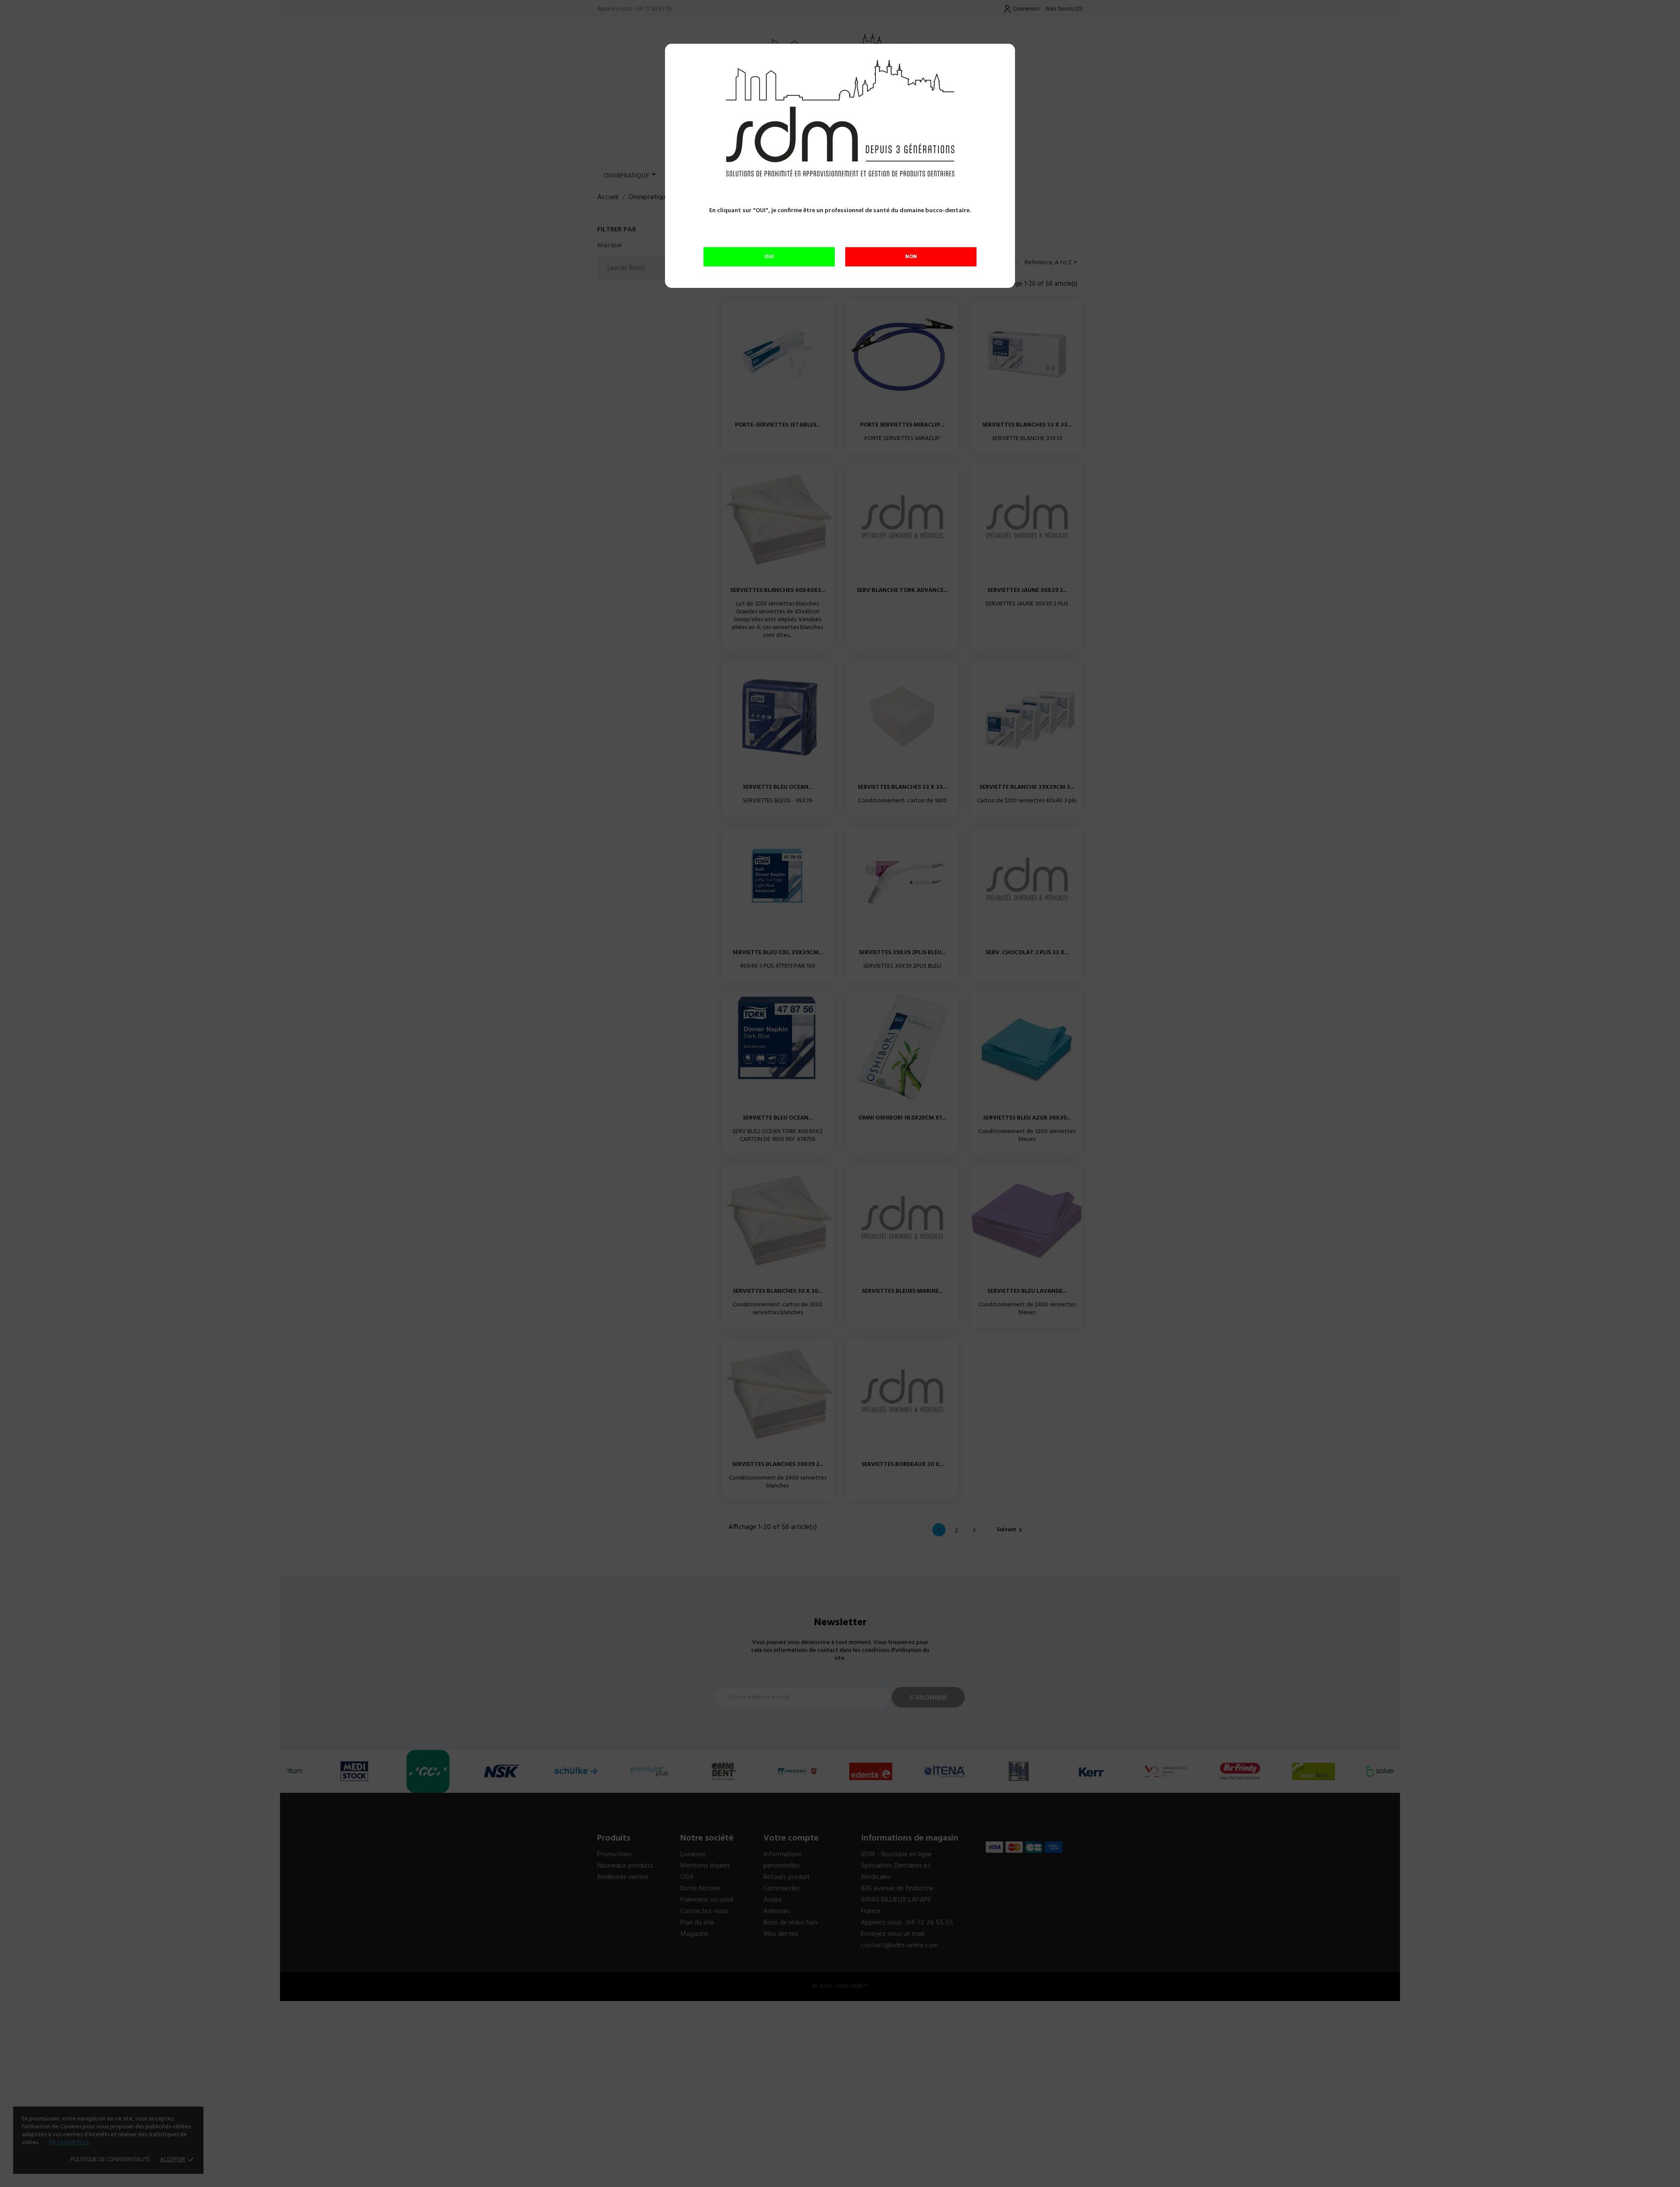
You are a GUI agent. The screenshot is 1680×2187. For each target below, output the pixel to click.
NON (911, 257)
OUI (769, 257)
